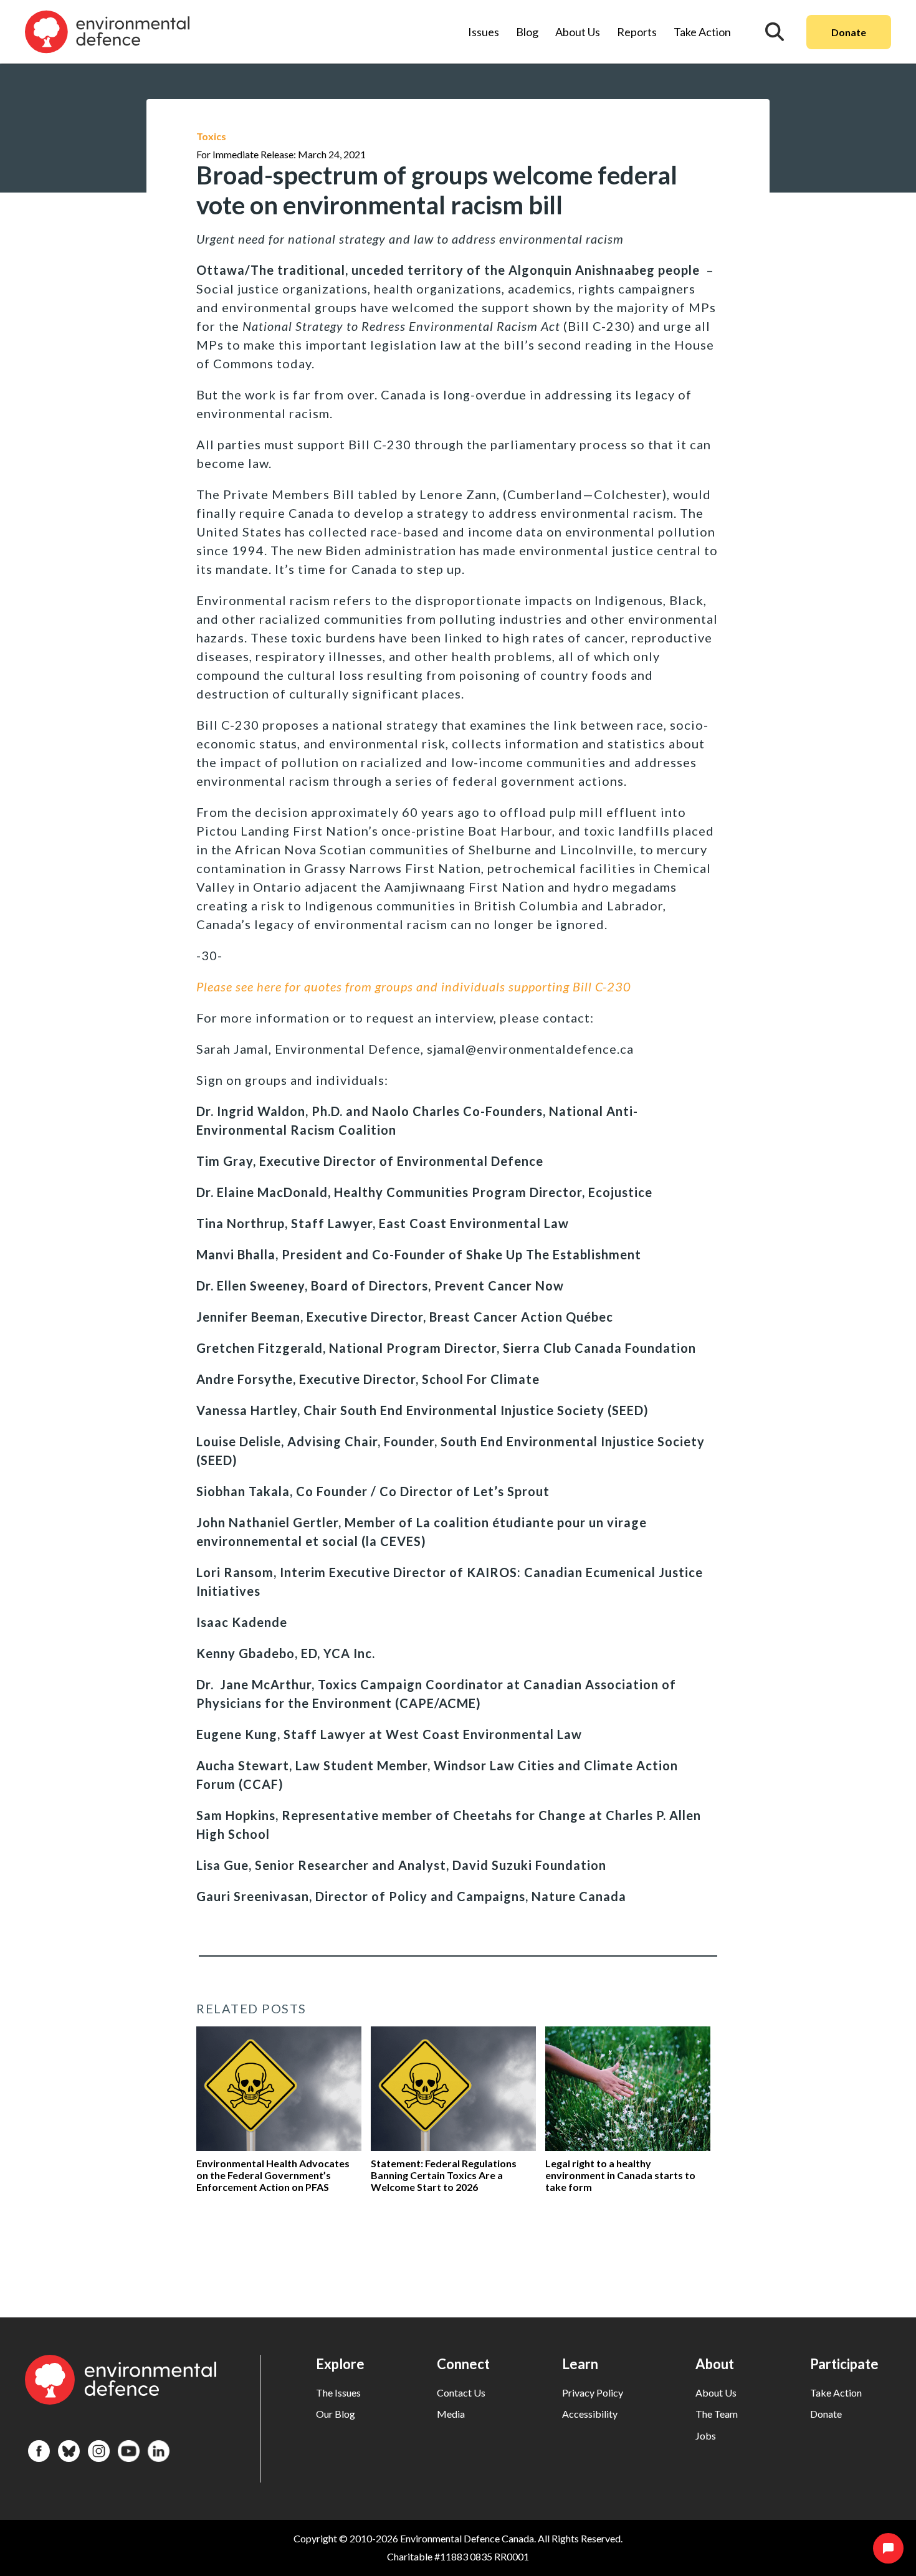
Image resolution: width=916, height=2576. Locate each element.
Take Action (702, 32)
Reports (637, 32)
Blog (527, 32)
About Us (578, 32)
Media (451, 2414)
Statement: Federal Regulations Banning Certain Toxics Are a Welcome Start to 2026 (444, 2175)
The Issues (338, 2392)
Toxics (211, 136)
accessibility (590, 2414)
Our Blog (336, 2414)
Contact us (461, 2392)
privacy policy (593, 2392)
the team (717, 2414)
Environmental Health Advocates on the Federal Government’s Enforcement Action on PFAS (273, 2175)
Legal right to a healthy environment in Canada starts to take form (620, 2175)
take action (836, 2392)
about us (716, 2392)
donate (826, 2414)
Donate (849, 32)
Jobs (706, 2435)
